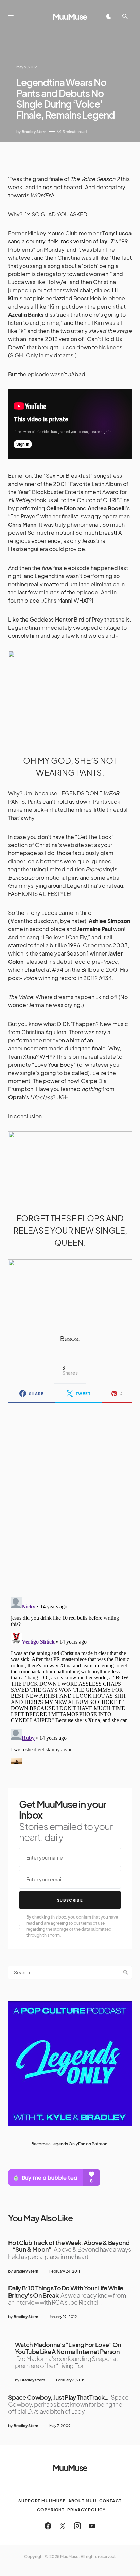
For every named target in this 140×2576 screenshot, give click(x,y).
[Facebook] (48, 2526)
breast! (108, 533)
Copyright (51, 2510)
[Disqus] (70, 1496)
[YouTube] (92, 2526)
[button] (11, 16)
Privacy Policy (86, 2510)
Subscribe (70, 1900)
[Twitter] (63, 2526)
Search (126, 1972)
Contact (110, 2501)
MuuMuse (70, 16)
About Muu (82, 2501)
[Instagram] (77, 2526)
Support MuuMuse (42, 2501)
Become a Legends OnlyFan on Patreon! (70, 2144)
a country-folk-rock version (57, 241)
